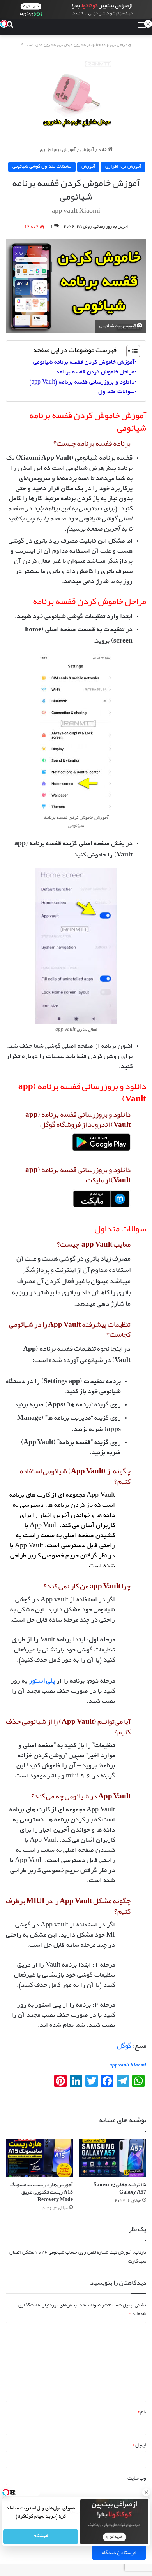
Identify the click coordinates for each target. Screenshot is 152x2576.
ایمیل (139, 2445)
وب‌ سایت (137, 2478)
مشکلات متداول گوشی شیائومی (42, 167)
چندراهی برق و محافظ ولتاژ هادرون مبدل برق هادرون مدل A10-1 (76, 45)
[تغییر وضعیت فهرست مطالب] (129, 351)
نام (142, 2412)
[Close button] (146, 2492)
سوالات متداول (116, 392)
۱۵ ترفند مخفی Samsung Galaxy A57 (120, 2188)
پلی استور (42, 1680)
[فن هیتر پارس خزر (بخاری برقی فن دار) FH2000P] (76, 93)
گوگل (124, 2045)
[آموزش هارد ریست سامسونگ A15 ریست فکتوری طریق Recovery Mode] (39, 2158)
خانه (103, 150)
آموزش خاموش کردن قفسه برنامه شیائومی (84, 362)
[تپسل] (4, 24)
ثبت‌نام (40, 2537)
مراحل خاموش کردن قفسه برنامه (95, 372)
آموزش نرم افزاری (58, 150)
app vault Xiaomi (128, 2065)
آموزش (87, 150)
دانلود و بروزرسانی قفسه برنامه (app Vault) (82, 382)
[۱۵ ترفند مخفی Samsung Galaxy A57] (113, 2158)
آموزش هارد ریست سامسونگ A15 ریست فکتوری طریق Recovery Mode (42, 2192)
